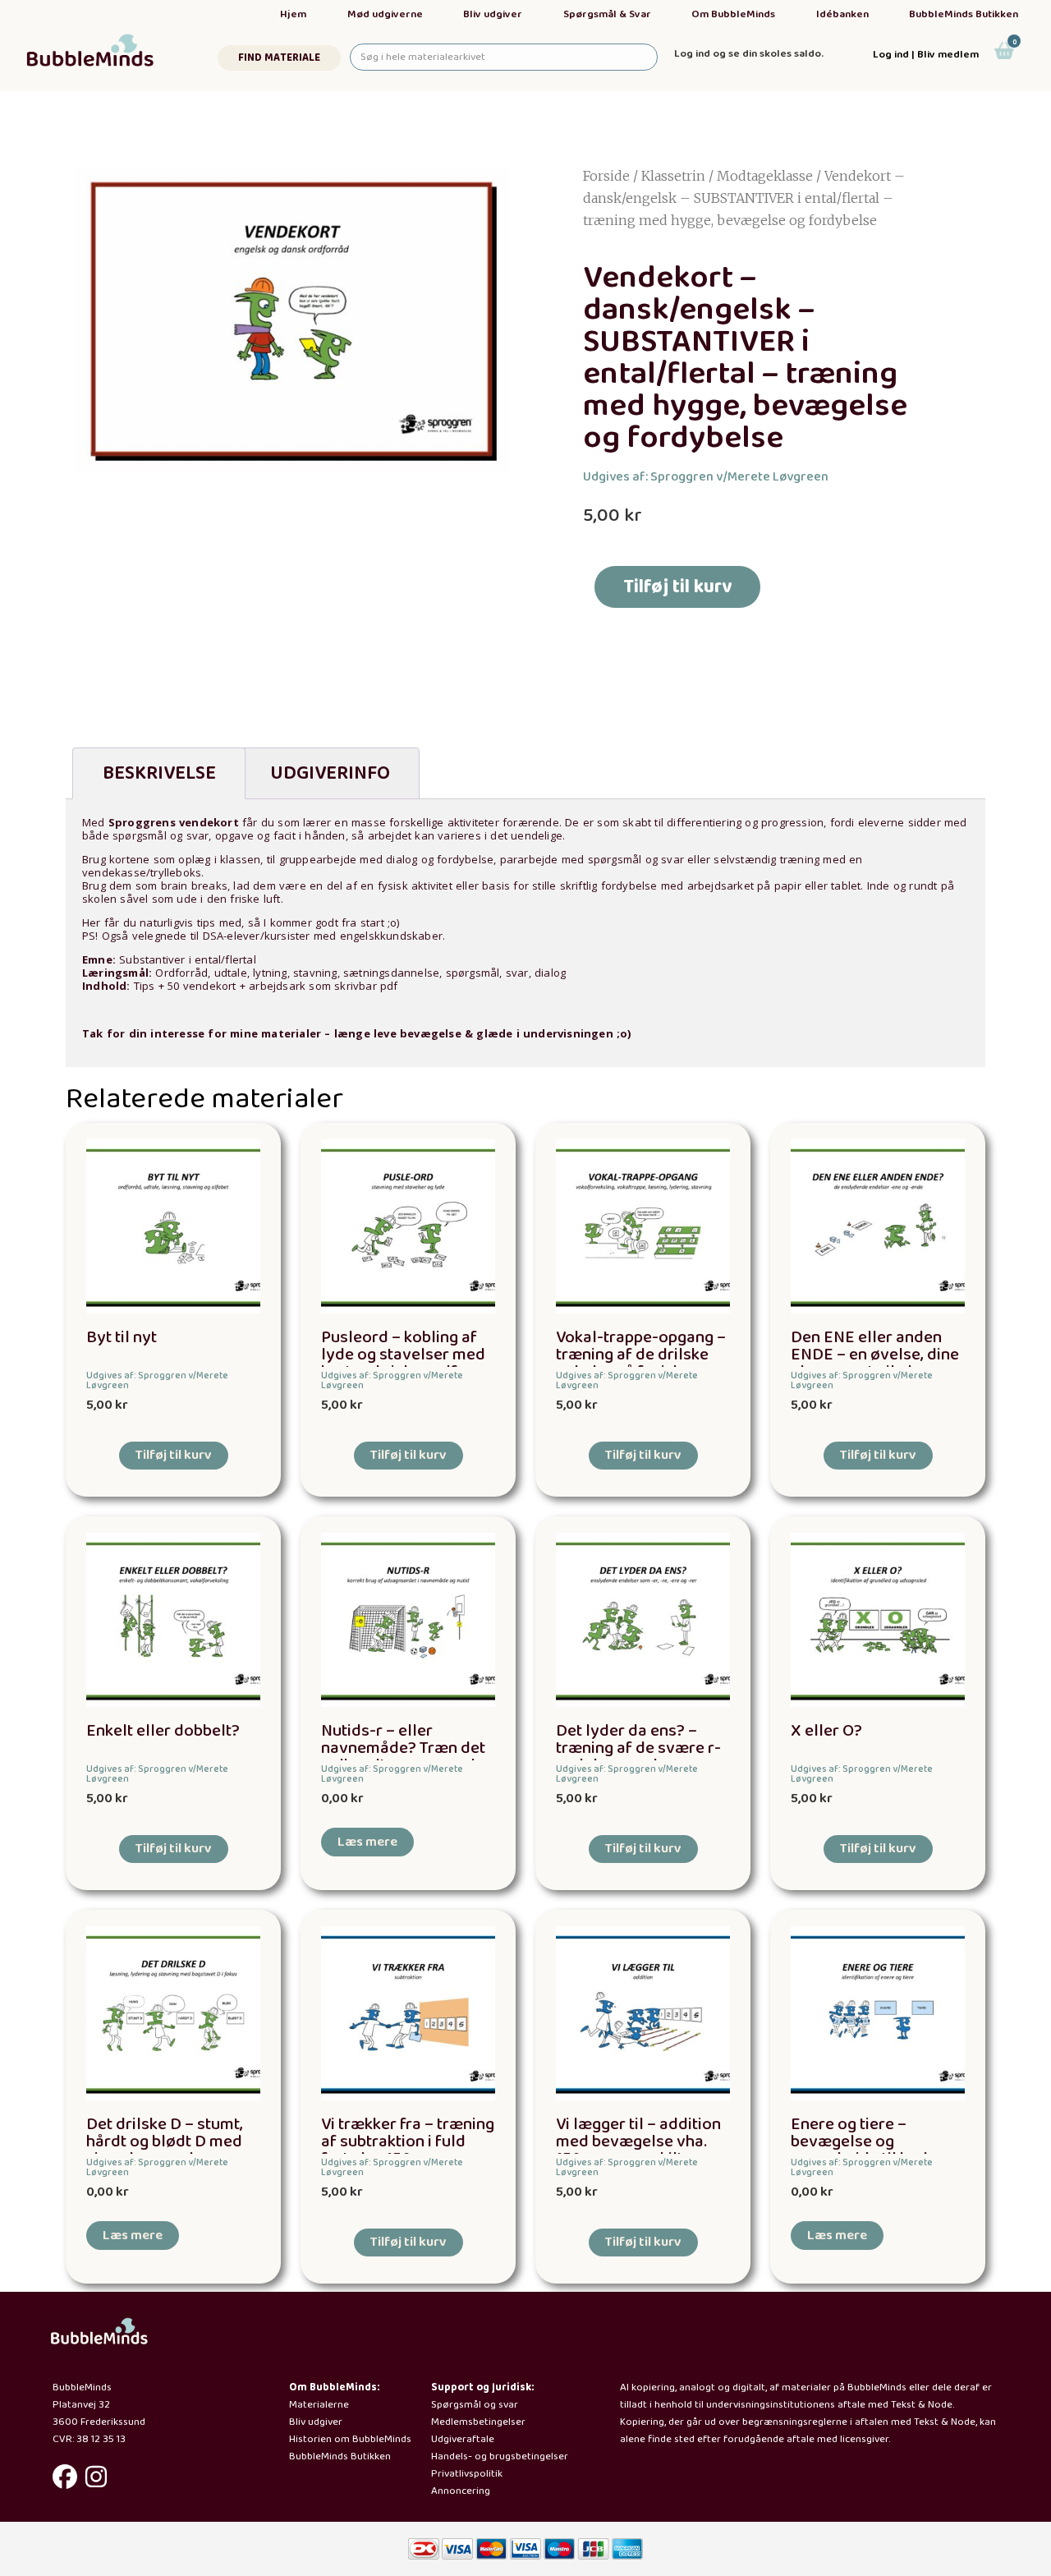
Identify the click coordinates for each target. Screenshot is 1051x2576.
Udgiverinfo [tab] (330, 773)
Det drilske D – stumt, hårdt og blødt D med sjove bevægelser (165, 2142)
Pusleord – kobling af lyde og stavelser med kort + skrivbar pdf (403, 1355)
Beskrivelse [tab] (159, 773)
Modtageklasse (765, 176)
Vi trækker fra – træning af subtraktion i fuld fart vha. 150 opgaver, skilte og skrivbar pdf (408, 2150)
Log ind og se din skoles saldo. (749, 54)
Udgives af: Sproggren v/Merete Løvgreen (706, 477)
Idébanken (842, 14)
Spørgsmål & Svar (607, 14)
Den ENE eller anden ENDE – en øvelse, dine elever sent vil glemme (875, 1355)
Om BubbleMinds (733, 14)
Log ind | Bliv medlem (926, 55)
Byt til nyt (122, 1338)
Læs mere (367, 1842)
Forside (606, 176)
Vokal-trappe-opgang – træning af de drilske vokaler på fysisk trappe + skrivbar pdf (641, 1363)
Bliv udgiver (493, 14)
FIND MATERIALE (279, 58)
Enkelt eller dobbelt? (163, 1731)
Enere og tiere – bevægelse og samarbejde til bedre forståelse (867, 2150)
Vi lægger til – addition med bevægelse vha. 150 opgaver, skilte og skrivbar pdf (638, 2150)
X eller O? (826, 1731)
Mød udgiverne (385, 14)
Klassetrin (673, 176)
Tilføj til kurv (677, 587)
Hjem (293, 14)
